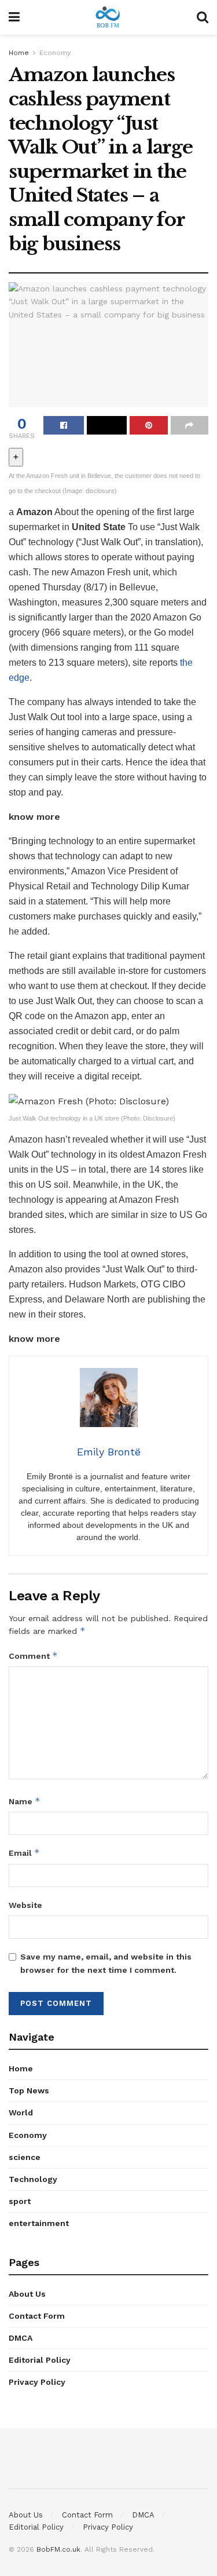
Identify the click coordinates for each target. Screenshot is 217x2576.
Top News (29, 2090)
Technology (33, 2179)
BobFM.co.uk (58, 2549)
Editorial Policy (40, 2360)
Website (25, 1905)
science (25, 2157)
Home (19, 53)
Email (24, 1853)
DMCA (21, 2338)
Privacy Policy (37, 2382)
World (21, 2112)
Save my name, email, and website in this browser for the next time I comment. (106, 1963)
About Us (27, 2294)
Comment (33, 1656)
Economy (55, 53)
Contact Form (37, 2316)
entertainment (39, 2223)
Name (25, 1801)
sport (20, 2201)
